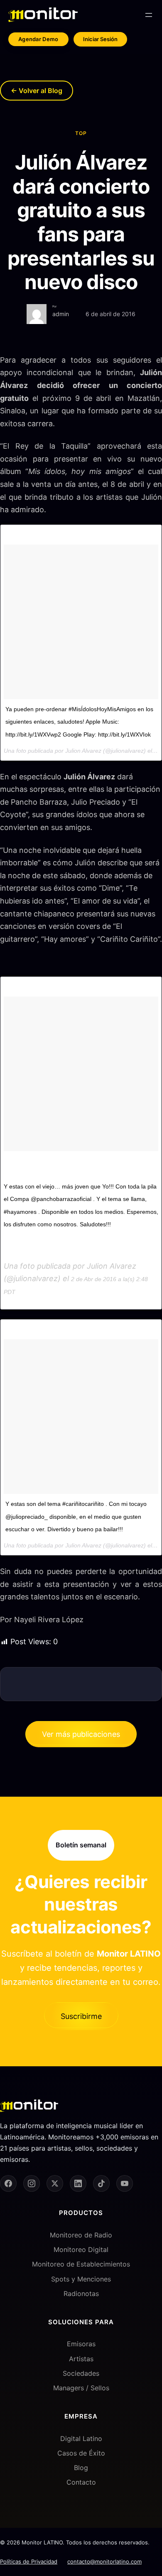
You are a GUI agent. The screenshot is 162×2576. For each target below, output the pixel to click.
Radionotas (81, 2294)
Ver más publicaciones (81, 1734)
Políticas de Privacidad (29, 2561)
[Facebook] (8, 2183)
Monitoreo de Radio (81, 2235)
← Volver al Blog (37, 91)
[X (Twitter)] (55, 2183)
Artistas (81, 2359)
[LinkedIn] (78, 2183)
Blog (81, 2468)
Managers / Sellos (81, 2388)
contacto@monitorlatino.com (104, 2561)
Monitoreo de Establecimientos (81, 2264)
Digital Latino (81, 2438)
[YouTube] (125, 2183)
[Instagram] (32, 2183)
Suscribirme (81, 2016)
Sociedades (81, 2373)
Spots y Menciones (81, 2279)
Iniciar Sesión (100, 39)
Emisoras (81, 2344)
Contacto (81, 2482)
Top (81, 133)
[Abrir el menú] (149, 15)
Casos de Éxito (81, 2453)
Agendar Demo (38, 39)
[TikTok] (101, 2183)
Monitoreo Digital (81, 2249)
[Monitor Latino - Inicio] (43, 15)
